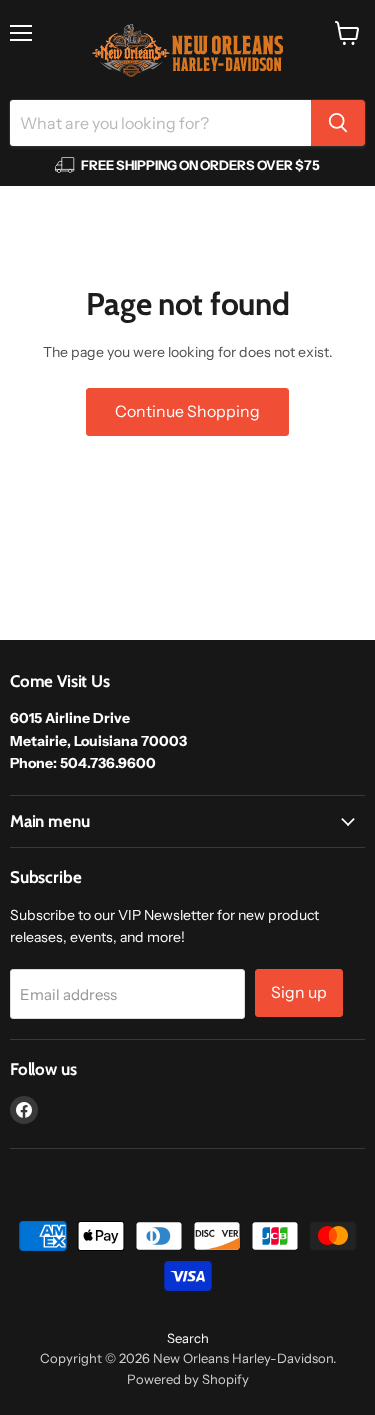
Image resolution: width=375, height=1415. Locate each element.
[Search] (338, 123)
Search (188, 1338)
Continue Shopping (187, 411)
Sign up (299, 992)
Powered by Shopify (188, 1379)
